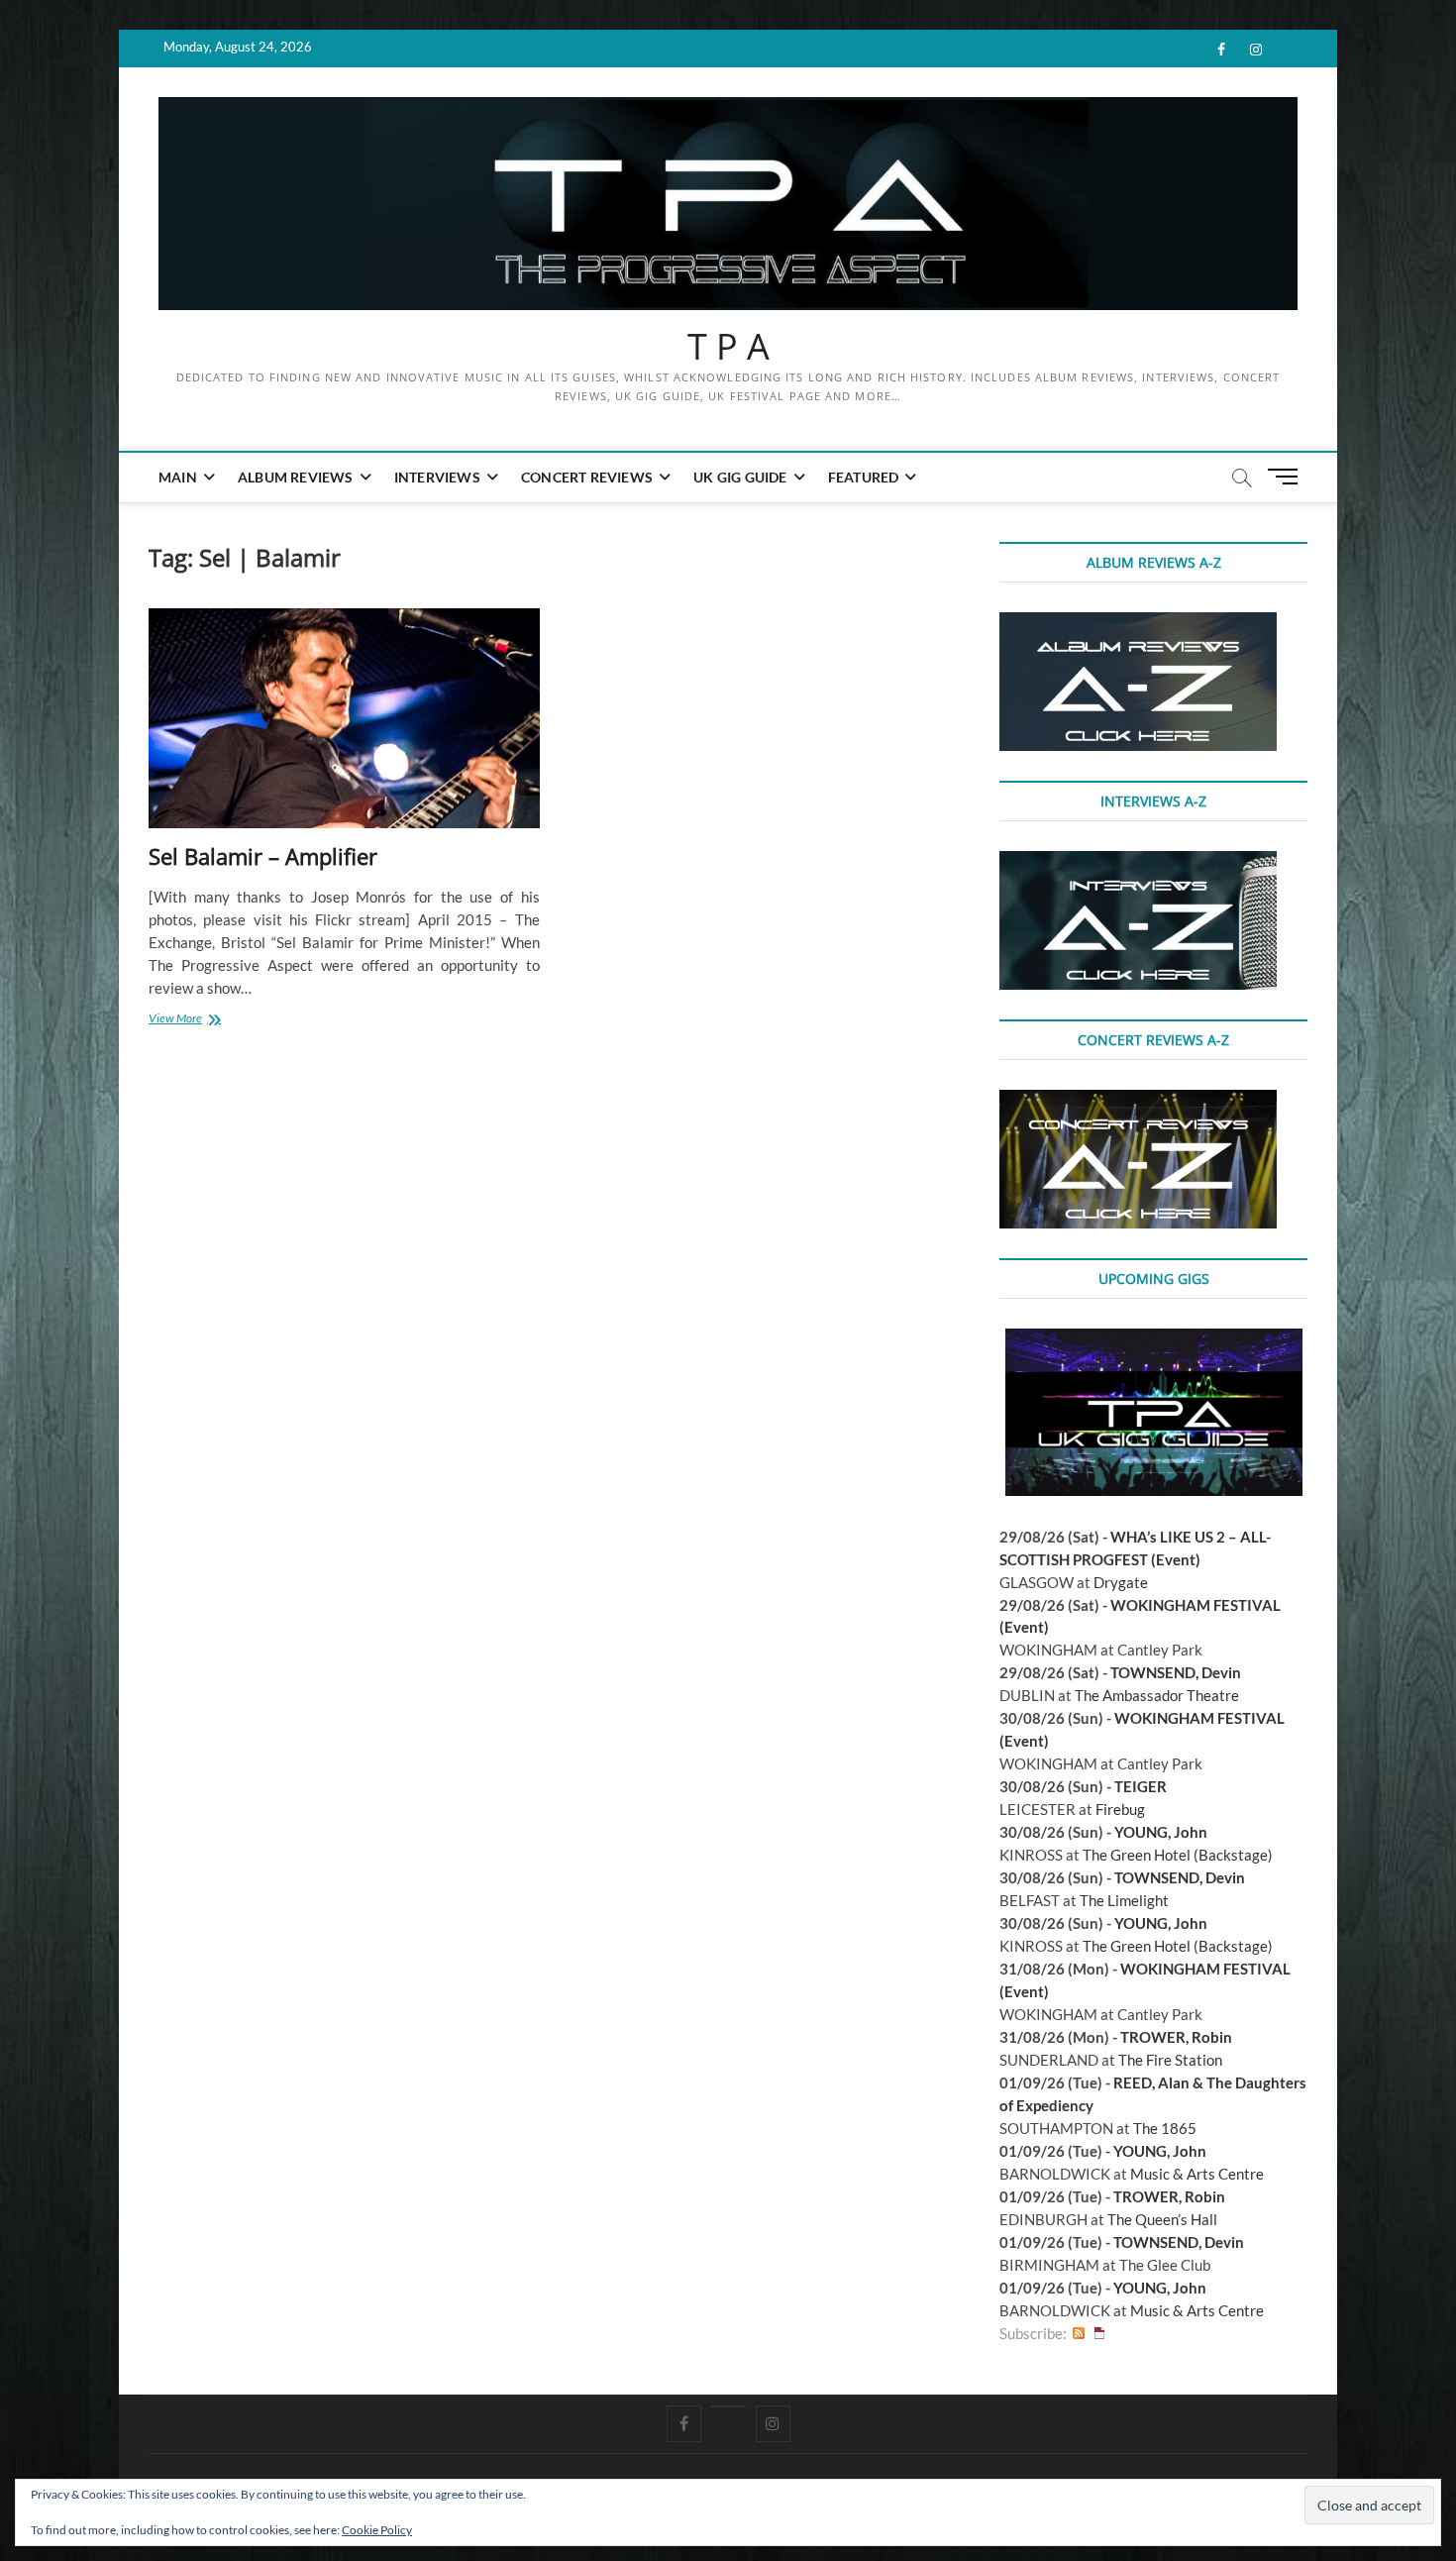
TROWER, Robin (1176, 2037)
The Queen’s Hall (1162, 2219)
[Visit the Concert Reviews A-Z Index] (1138, 1101)
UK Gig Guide (740, 477)
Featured (864, 477)
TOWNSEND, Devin (1176, 1672)
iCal (1099, 2334)
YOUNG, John (1161, 1832)
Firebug (1120, 1809)
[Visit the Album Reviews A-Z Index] (1138, 623)
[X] (728, 2406)
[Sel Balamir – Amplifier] (344, 719)
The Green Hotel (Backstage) (1178, 1855)
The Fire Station (1170, 2060)
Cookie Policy (377, 2530)
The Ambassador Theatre (1157, 1695)
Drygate (1121, 1582)
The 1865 (1165, 2128)
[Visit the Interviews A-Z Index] (1138, 862)
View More (197, 1020)
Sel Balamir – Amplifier (263, 856)
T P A (728, 347)
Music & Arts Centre (1197, 2174)
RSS (1079, 2334)
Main (178, 477)
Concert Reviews (587, 477)
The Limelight (1124, 1900)
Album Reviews (296, 477)
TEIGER (1141, 1786)
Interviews (437, 477)
